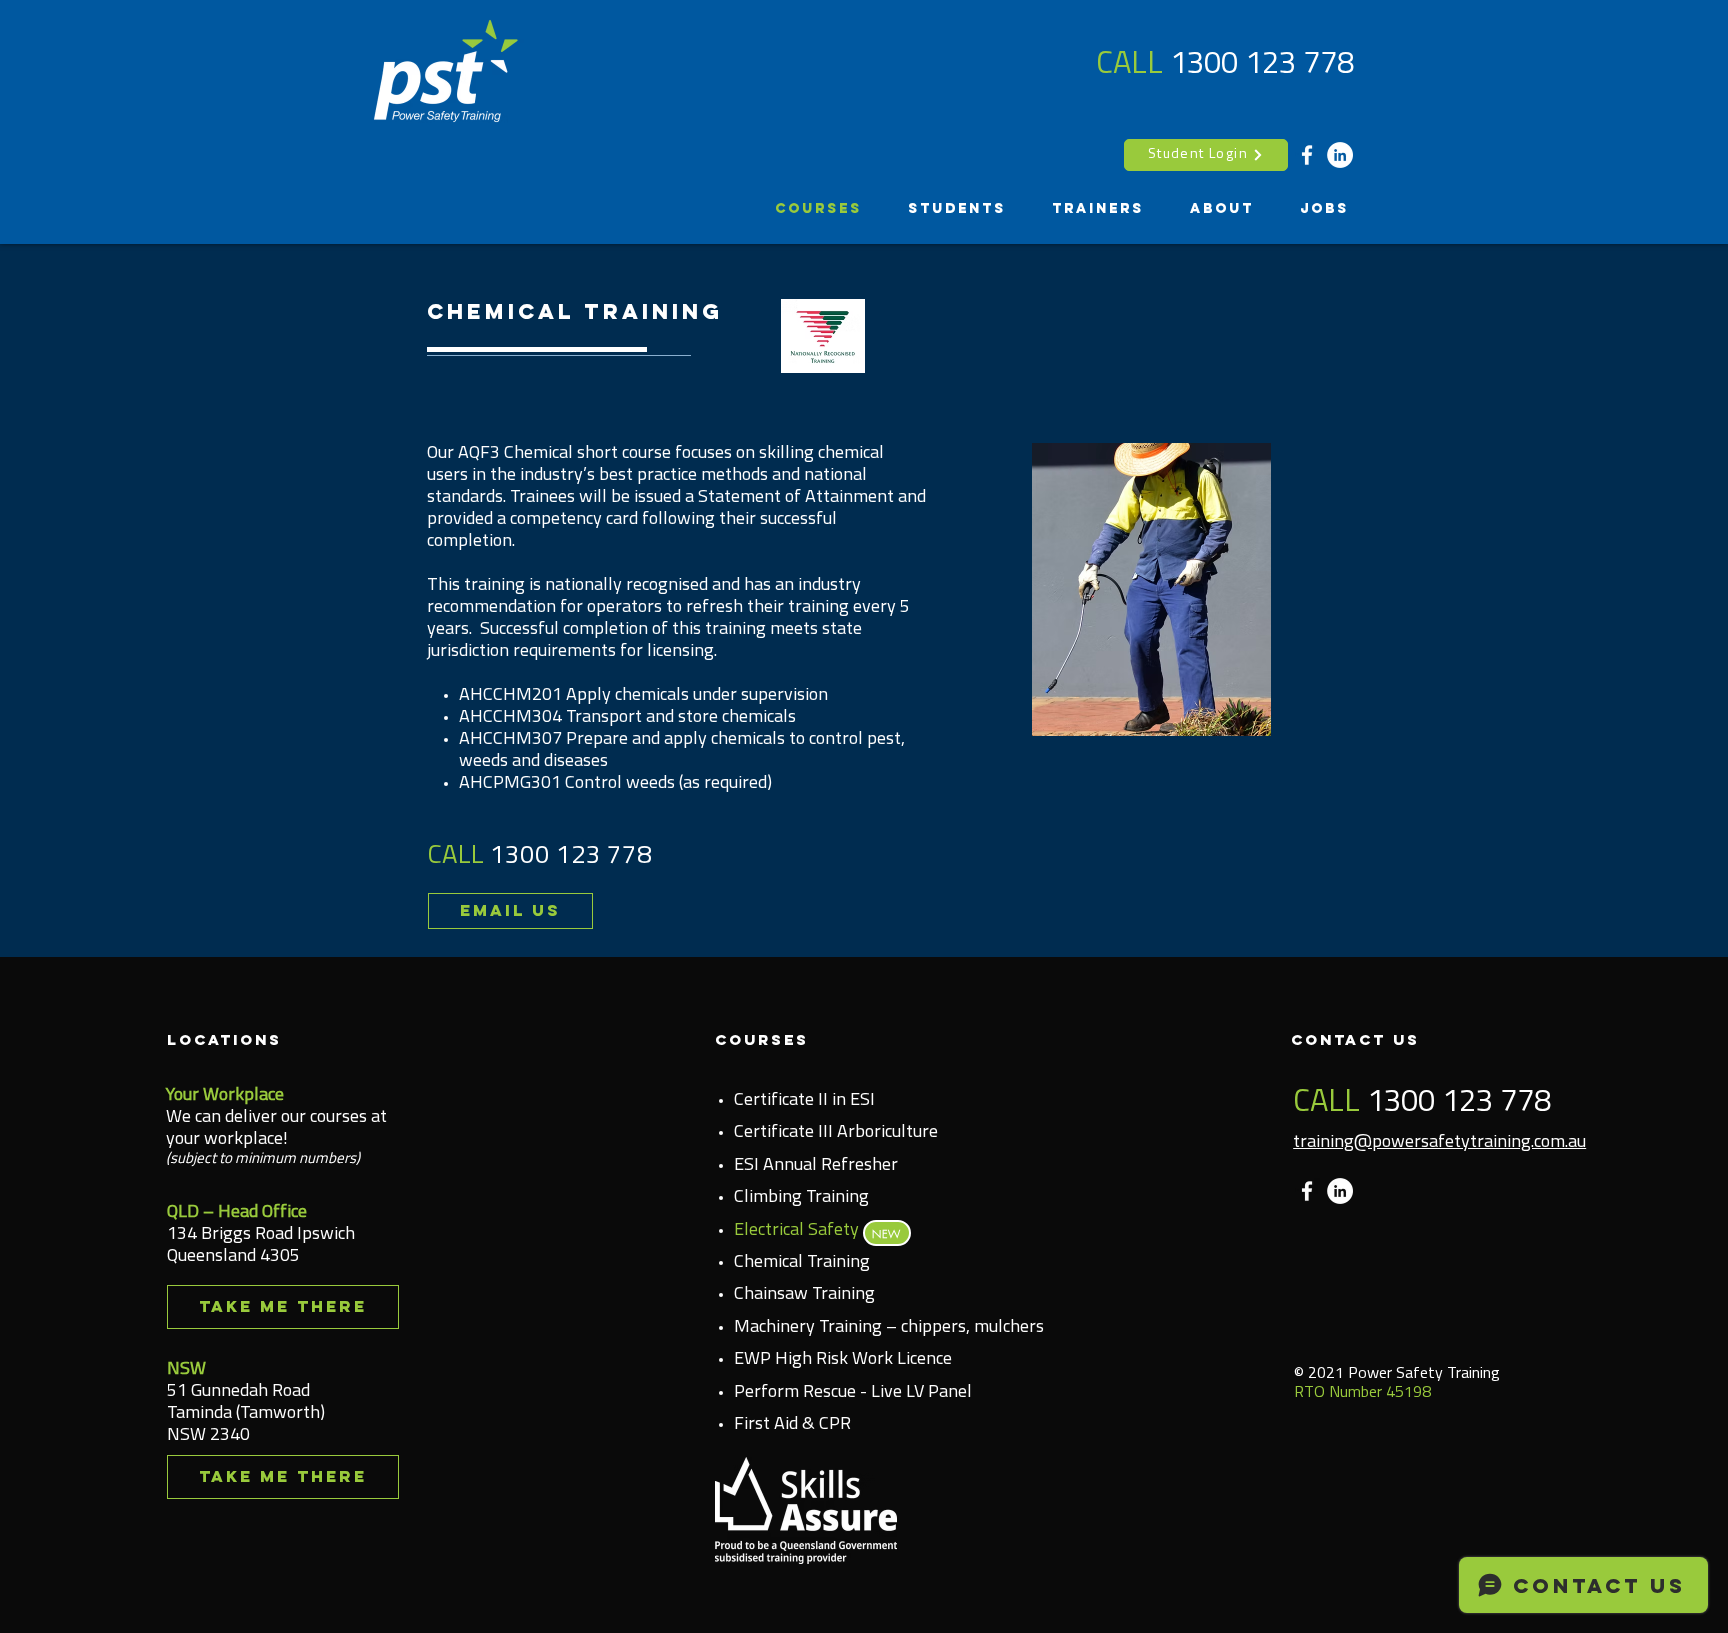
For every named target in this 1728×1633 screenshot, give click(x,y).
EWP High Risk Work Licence (843, 1360)
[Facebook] (1307, 155)
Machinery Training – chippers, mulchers (889, 1328)
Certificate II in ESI (804, 1101)
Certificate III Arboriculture (836, 1133)
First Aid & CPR (792, 1425)
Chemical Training (802, 1263)
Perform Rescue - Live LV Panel (853, 1393)
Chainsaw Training (804, 1295)
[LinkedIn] (1340, 155)
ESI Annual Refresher (816, 1166)
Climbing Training (801, 1198)
